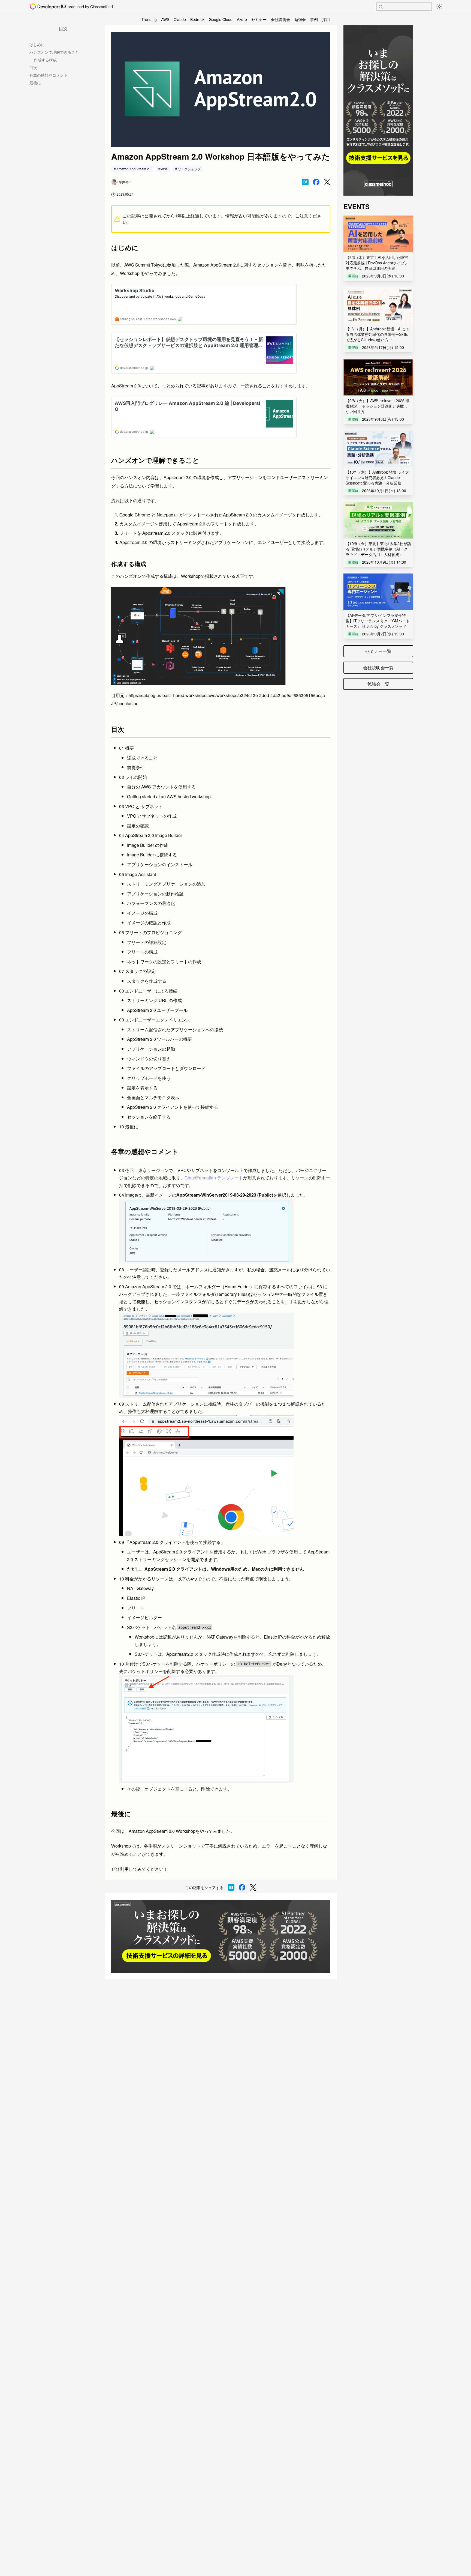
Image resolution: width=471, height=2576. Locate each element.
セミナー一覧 (378, 651)
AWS (165, 19)
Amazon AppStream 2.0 (134, 169)
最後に (35, 83)
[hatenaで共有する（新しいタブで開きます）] (305, 182)
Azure (242, 19)
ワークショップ (189, 169)
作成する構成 (45, 60)
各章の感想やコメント (49, 75)
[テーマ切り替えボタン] (439, 7)
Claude (180, 19)
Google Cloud (221, 19)
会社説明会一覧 (378, 667)
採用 (326, 19)
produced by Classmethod (90, 7)
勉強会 (300, 19)
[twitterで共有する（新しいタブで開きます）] (327, 182)
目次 (33, 67)
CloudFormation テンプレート (214, 1178)
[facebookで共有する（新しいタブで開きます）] (316, 182)
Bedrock (197, 19)
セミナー (259, 19)
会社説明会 (280, 19)
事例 (314, 19)
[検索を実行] (381, 7)
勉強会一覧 (378, 684)
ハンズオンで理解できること (54, 52)
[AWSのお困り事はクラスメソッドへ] (221, 1936)
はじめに (37, 44)
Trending (149, 19)
